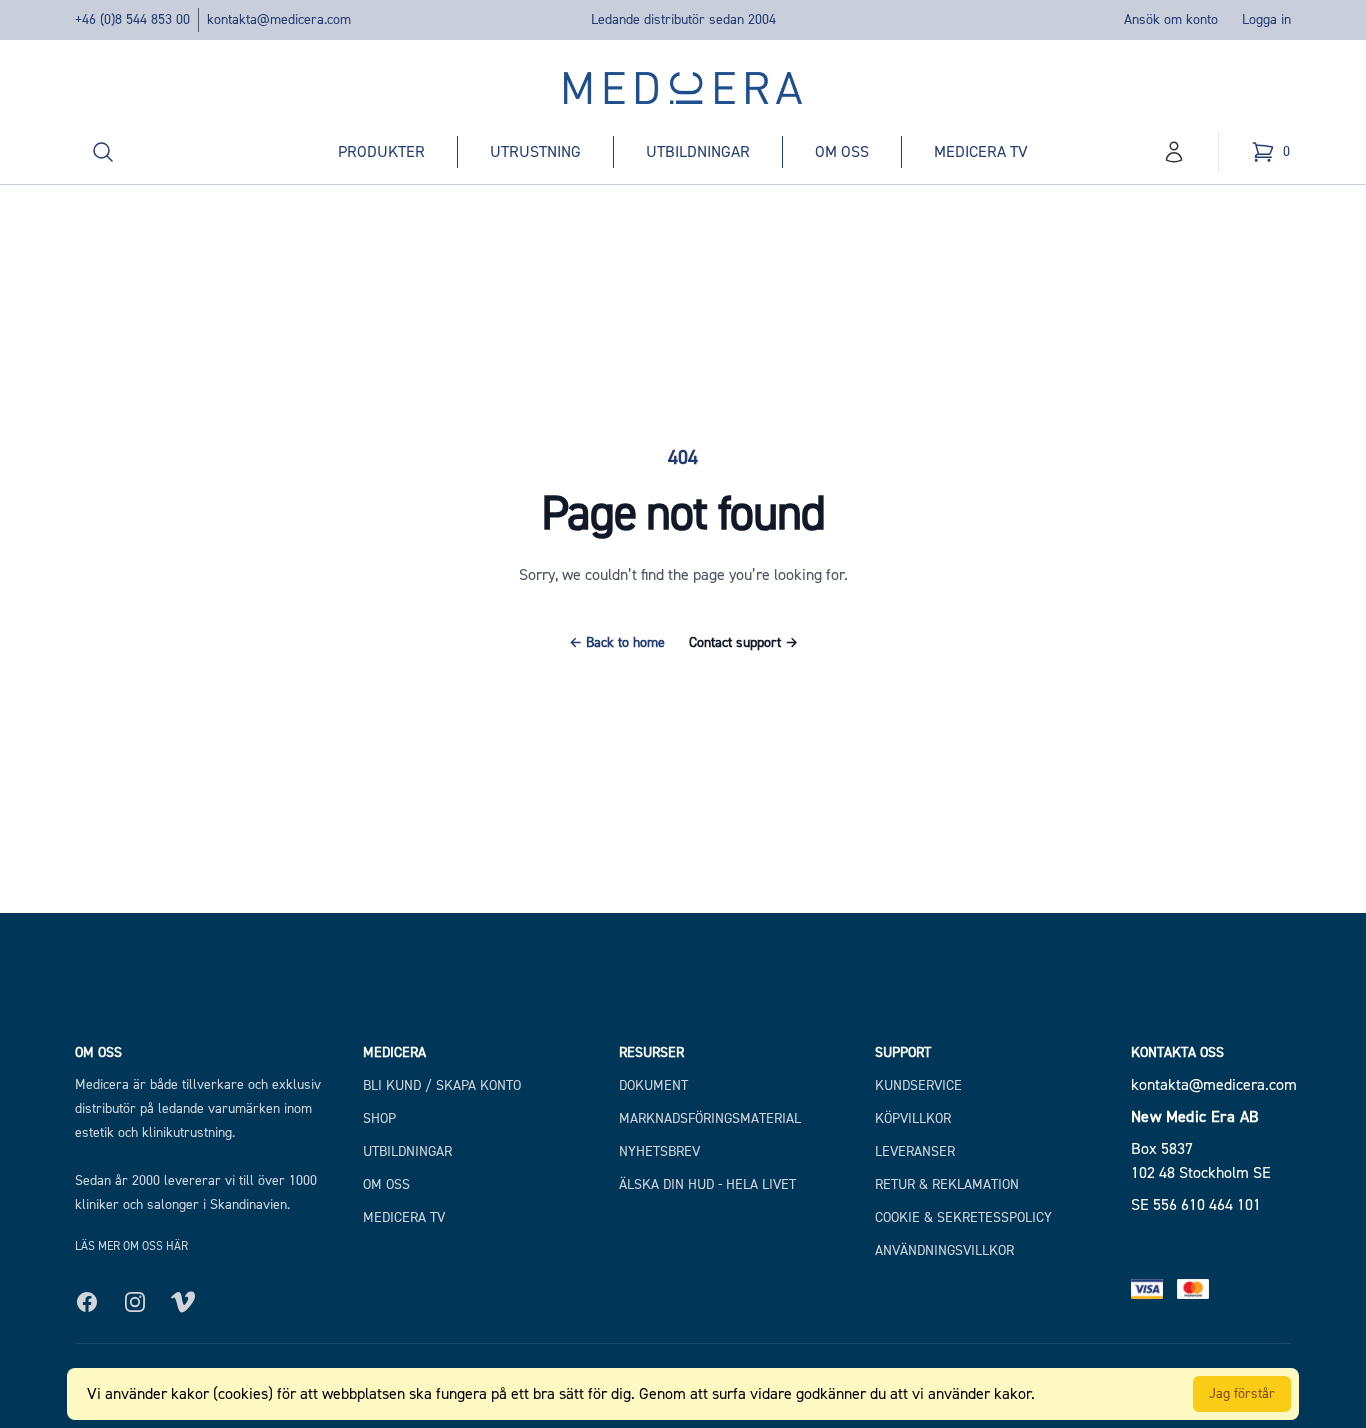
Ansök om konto (1171, 19)
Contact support (743, 642)
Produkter (381, 151)
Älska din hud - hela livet (707, 1184)
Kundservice (918, 1085)
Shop (379, 1118)
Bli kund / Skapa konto (442, 1085)
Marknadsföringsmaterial (710, 1118)
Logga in (1266, 19)
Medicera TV (981, 151)
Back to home (617, 642)
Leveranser (915, 1151)
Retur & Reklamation (947, 1184)
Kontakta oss (1177, 1052)
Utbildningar (698, 151)
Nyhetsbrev (659, 1151)
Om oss (842, 151)
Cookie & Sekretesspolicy (963, 1217)
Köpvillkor (913, 1118)
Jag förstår (1242, 1393)
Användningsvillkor (944, 1250)
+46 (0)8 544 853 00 (132, 19)
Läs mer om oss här (131, 1246)
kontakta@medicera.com (279, 19)
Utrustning (535, 151)
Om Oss (386, 1184)
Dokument (653, 1085)
